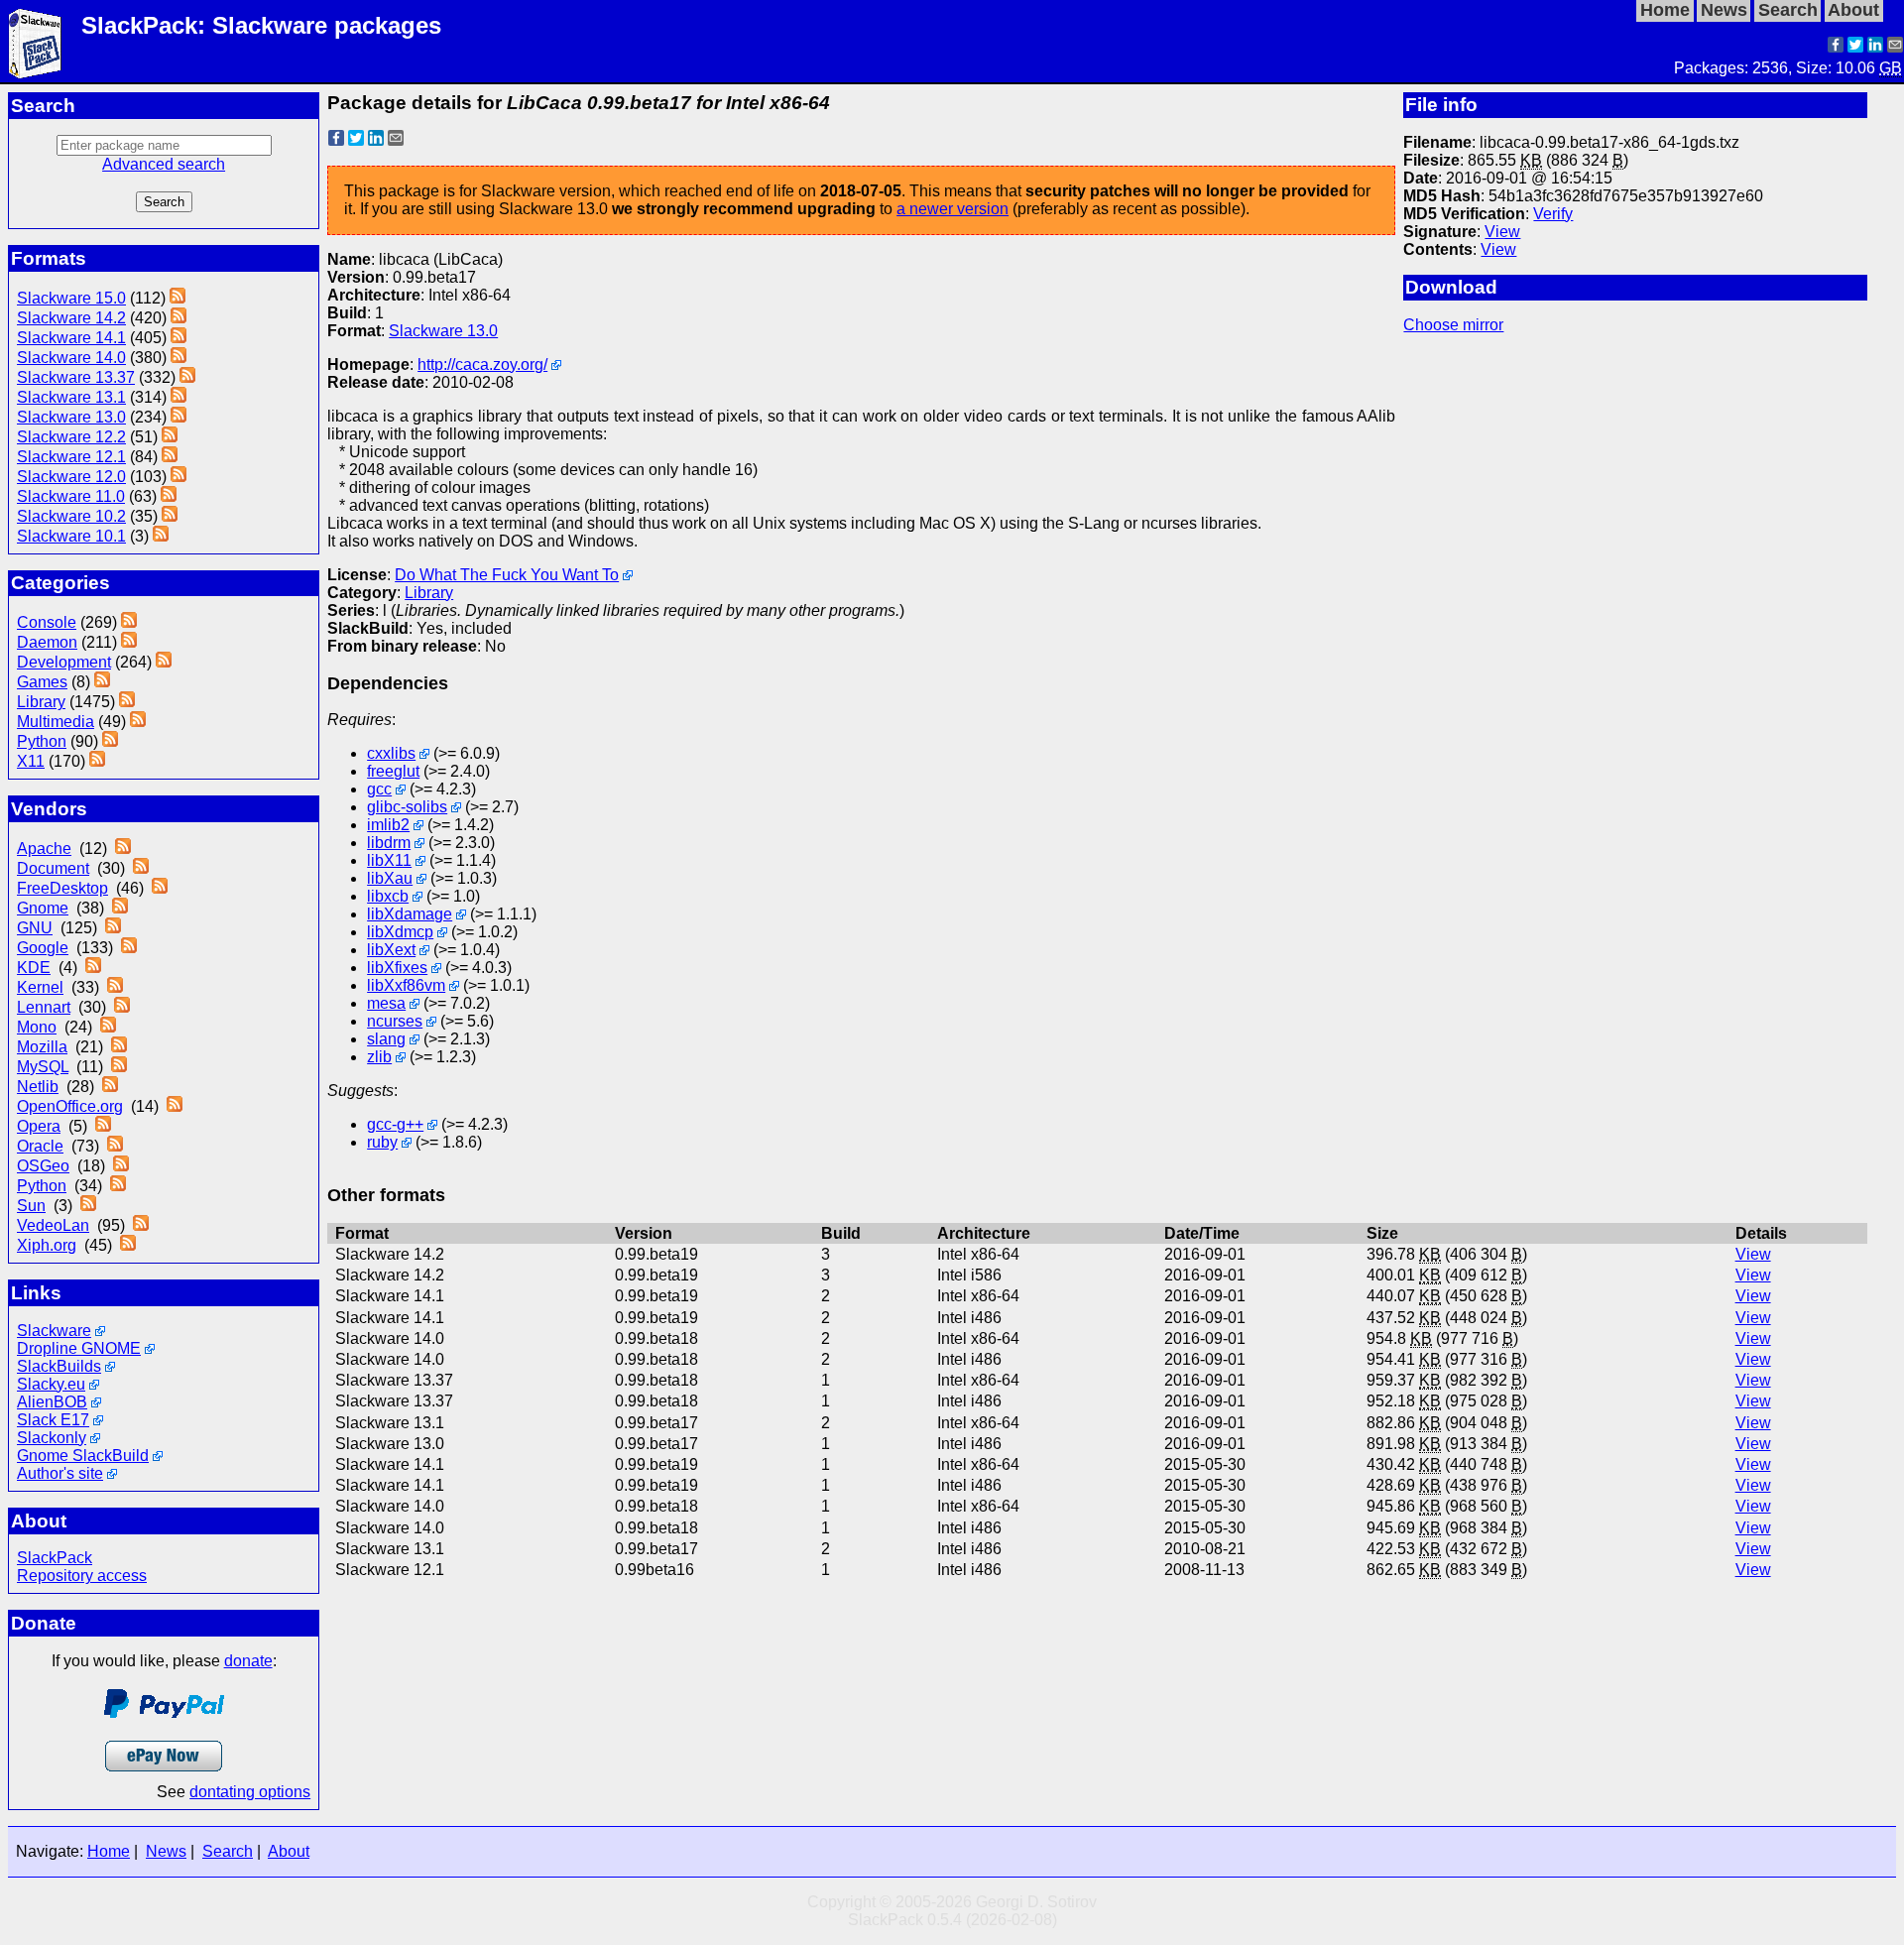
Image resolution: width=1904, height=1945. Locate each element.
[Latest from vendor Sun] (88, 1206)
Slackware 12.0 (71, 477)
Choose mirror (1453, 325)
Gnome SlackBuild (83, 1456)
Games (42, 682)
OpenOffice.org (70, 1106)
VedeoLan (53, 1225)
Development (64, 662)
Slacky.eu (51, 1384)
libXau (390, 878)
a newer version (952, 209)
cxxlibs (391, 753)
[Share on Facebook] (1836, 47)
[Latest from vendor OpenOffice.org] (175, 1106)
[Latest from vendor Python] (118, 1186)
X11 (31, 761)
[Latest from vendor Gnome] (120, 908)
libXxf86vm (406, 985)
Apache (44, 849)
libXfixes (397, 968)
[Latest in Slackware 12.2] (170, 437)
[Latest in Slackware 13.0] (178, 417)
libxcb (388, 896)
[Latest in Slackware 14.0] (178, 358)
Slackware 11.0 (71, 496)
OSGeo (43, 1166)
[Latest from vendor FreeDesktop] (160, 888)
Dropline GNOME (79, 1348)
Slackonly (52, 1438)
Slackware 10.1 (71, 536)
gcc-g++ (395, 1124)
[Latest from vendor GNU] (113, 928)
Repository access (82, 1576)
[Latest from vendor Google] (129, 948)
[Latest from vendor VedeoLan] (141, 1225)
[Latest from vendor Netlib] (110, 1087)
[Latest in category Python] (110, 741)
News (166, 1851)
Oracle (40, 1146)
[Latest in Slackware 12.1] (170, 457)
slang (386, 1039)
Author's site (60, 1473)
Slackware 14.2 (71, 318)
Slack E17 (53, 1420)
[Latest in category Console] (129, 622)
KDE (34, 968)
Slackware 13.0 (71, 417)
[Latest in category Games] (102, 682)
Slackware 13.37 (76, 377)
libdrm (389, 843)
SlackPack (55, 1558)
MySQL (43, 1067)
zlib (379, 1057)
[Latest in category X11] (97, 761)
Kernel (40, 987)
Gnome (43, 908)
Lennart (44, 1007)
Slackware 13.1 (71, 397)
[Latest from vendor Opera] (103, 1126)
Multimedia (56, 722)
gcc (379, 789)
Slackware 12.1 (71, 457)
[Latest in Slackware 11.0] (169, 496)
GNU (35, 928)
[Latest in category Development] (164, 662)
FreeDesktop (62, 888)
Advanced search (164, 164)
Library (41, 702)
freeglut (393, 771)
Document (53, 868)
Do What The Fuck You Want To (507, 575)
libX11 (389, 860)
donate (248, 1661)
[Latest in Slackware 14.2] (178, 318)
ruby (382, 1142)
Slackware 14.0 (71, 358)
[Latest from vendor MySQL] (119, 1067)
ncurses (395, 1021)
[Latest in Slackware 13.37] (187, 377)
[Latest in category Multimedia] (138, 722)
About (289, 1851)
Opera (39, 1126)
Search (228, 1851)
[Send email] (1895, 47)
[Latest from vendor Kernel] (115, 987)
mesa (386, 1003)
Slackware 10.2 (71, 516)
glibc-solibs (407, 807)
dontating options (250, 1792)
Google (43, 948)
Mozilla (42, 1047)
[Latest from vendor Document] (141, 868)
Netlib (38, 1087)
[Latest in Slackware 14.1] (178, 338)
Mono (37, 1027)
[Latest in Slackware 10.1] (161, 536)
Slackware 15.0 (71, 298)
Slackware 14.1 (71, 338)
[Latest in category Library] (127, 702)
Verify (1553, 214)
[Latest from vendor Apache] (123, 849)
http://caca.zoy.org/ (482, 365)
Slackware (54, 1331)
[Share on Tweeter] (1855, 47)
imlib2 (388, 825)
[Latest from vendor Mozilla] (119, 1047)
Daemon (47, 642)
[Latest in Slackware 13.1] (178, 397)
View (1502, 232)
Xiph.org (47, 1245)
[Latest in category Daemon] (129, 642)
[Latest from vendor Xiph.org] (128, 1245)
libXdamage (410, 914)
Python (42, 741)
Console (47, 622)
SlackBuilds (59, 1366)
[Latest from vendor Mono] (108, 1027)
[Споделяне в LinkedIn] (1875, 47)
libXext (391, 950)
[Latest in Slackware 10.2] (170, 516)
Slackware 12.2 (71, 437)
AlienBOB (52, 1402)
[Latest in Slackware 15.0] (178, 298)
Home (109, 1851)
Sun (31, 1206)
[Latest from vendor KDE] (93, 968)
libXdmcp (400, 932)
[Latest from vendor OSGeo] (121, 1166)
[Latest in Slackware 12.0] (178, 477)
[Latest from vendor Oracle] (115, 1146)
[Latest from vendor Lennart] (122, 1007)
